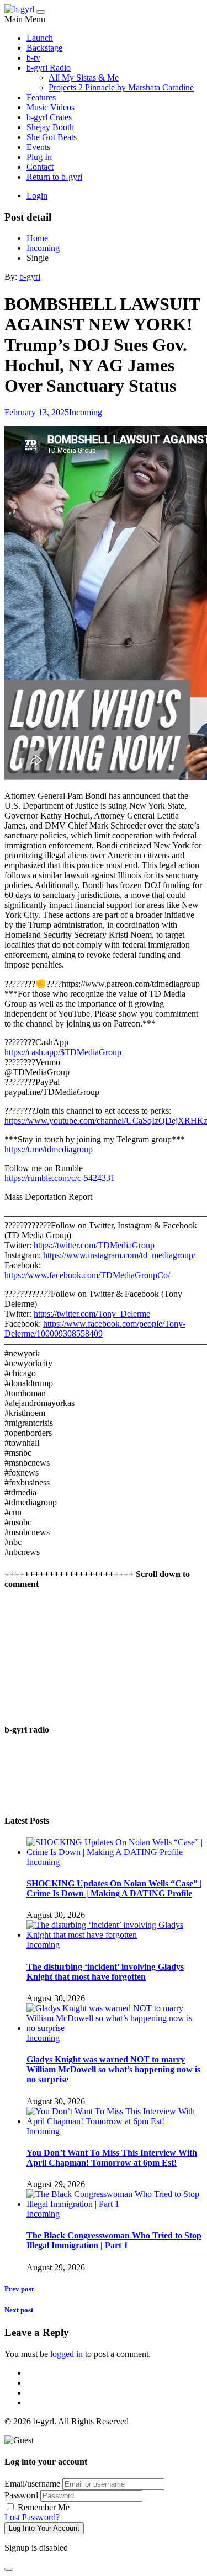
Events (38, 147)
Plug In (39, 157)
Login (37, 196)
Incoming (86, 412)
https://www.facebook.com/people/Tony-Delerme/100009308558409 (95, 1329)
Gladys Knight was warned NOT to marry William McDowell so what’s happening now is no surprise (113, 2069)
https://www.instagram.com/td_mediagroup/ (119, 1255)
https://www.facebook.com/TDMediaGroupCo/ (87, 1275)
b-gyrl (30, 277)
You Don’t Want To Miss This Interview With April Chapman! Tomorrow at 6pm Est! (112, 2158)
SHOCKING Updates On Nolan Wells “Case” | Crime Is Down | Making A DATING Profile (114, 1888)
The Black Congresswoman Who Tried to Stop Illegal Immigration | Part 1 (114, 2240)
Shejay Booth (50, 127)
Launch (40, 38)
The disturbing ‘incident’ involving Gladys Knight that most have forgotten (105, 1972)
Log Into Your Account (44, 2528)
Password (21, 2495)
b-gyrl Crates (49, 117)
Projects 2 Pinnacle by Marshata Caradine (121, 87)
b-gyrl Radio (49, 68)
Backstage (44, 48)
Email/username (32, 2484)
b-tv (33, 58)
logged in (67, 2354)
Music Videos (51, 107)
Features (41, 97)
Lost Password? (32, 2517)
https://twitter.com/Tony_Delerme (92, 1314)
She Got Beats (52, 137)
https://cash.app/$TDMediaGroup (63, 1052)
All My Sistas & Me (84, 78)
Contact (40, 167)
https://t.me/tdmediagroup (49, 1149)
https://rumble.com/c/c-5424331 (60, 1178)
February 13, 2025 (37, 412)
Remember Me (43, 2507)
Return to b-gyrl (54, 177)
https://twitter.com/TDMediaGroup (94, 1245)
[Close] (9, 2569)
